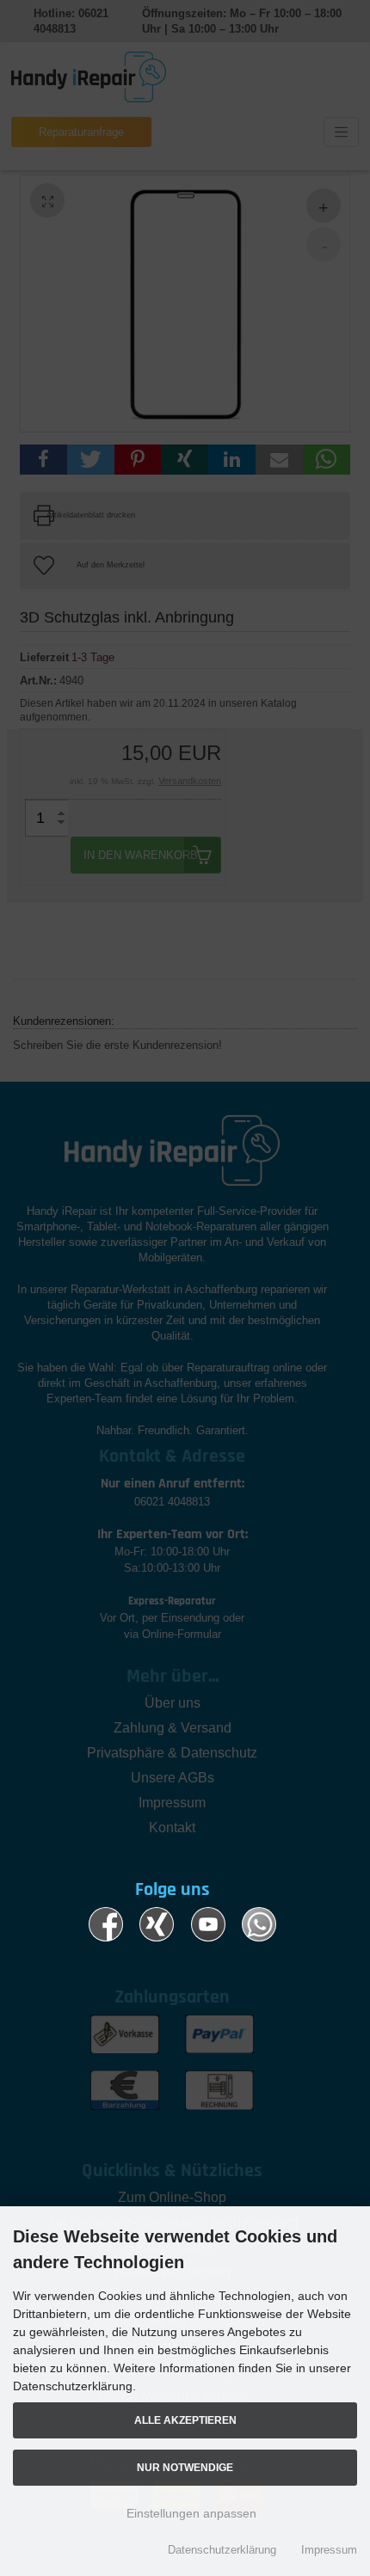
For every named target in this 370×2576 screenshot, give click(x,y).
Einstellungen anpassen (190, 2513)
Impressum (329, 2550)
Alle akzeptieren (185, 2420)
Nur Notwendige (185, 2467)
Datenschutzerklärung (222, 2550)
